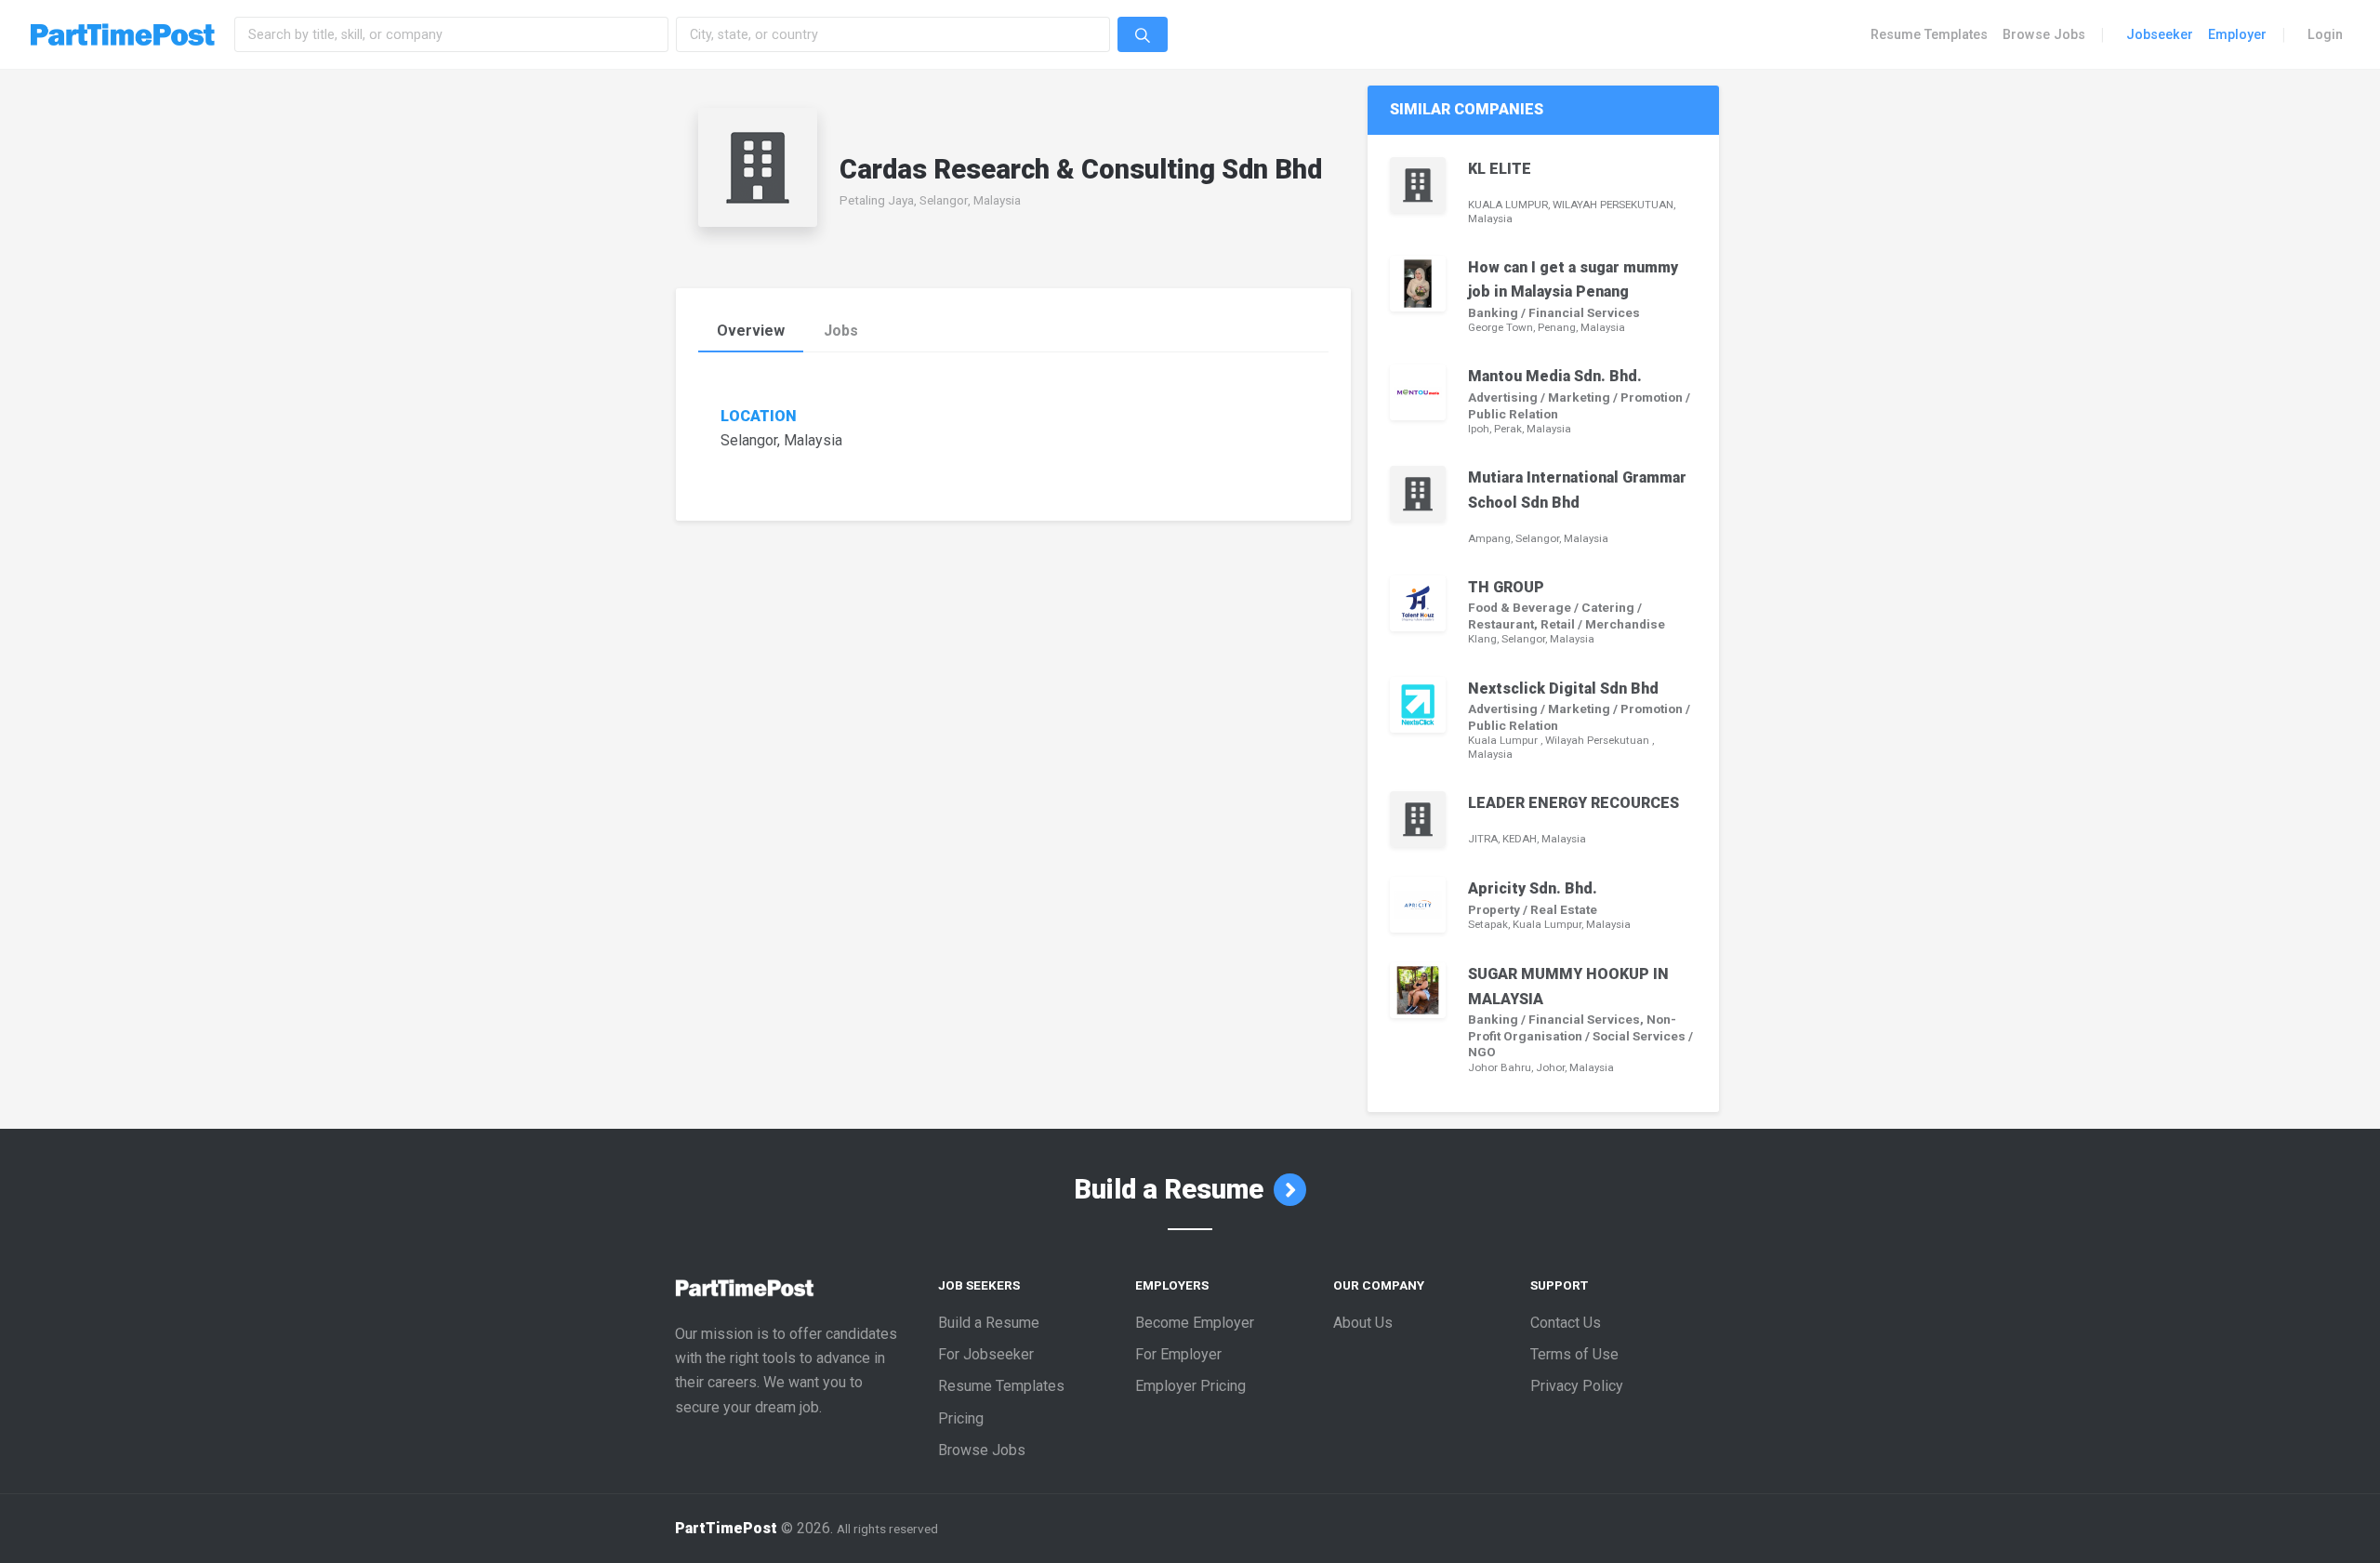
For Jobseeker (986, 1354)
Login (2325, 34)
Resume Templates (1929, 34)
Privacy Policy (1577, 1386)
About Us (1363, 1323)
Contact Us (1566, 1323)
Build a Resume (1172, 1189)
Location (759, 417)
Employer (2237, 34)
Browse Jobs (2044, 34)
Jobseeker (2160, 34)
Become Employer (1195, 1323)
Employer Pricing (1190, 1386)
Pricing (961, 1418)
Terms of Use (1574, 1354)
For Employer (1178, 1354)
